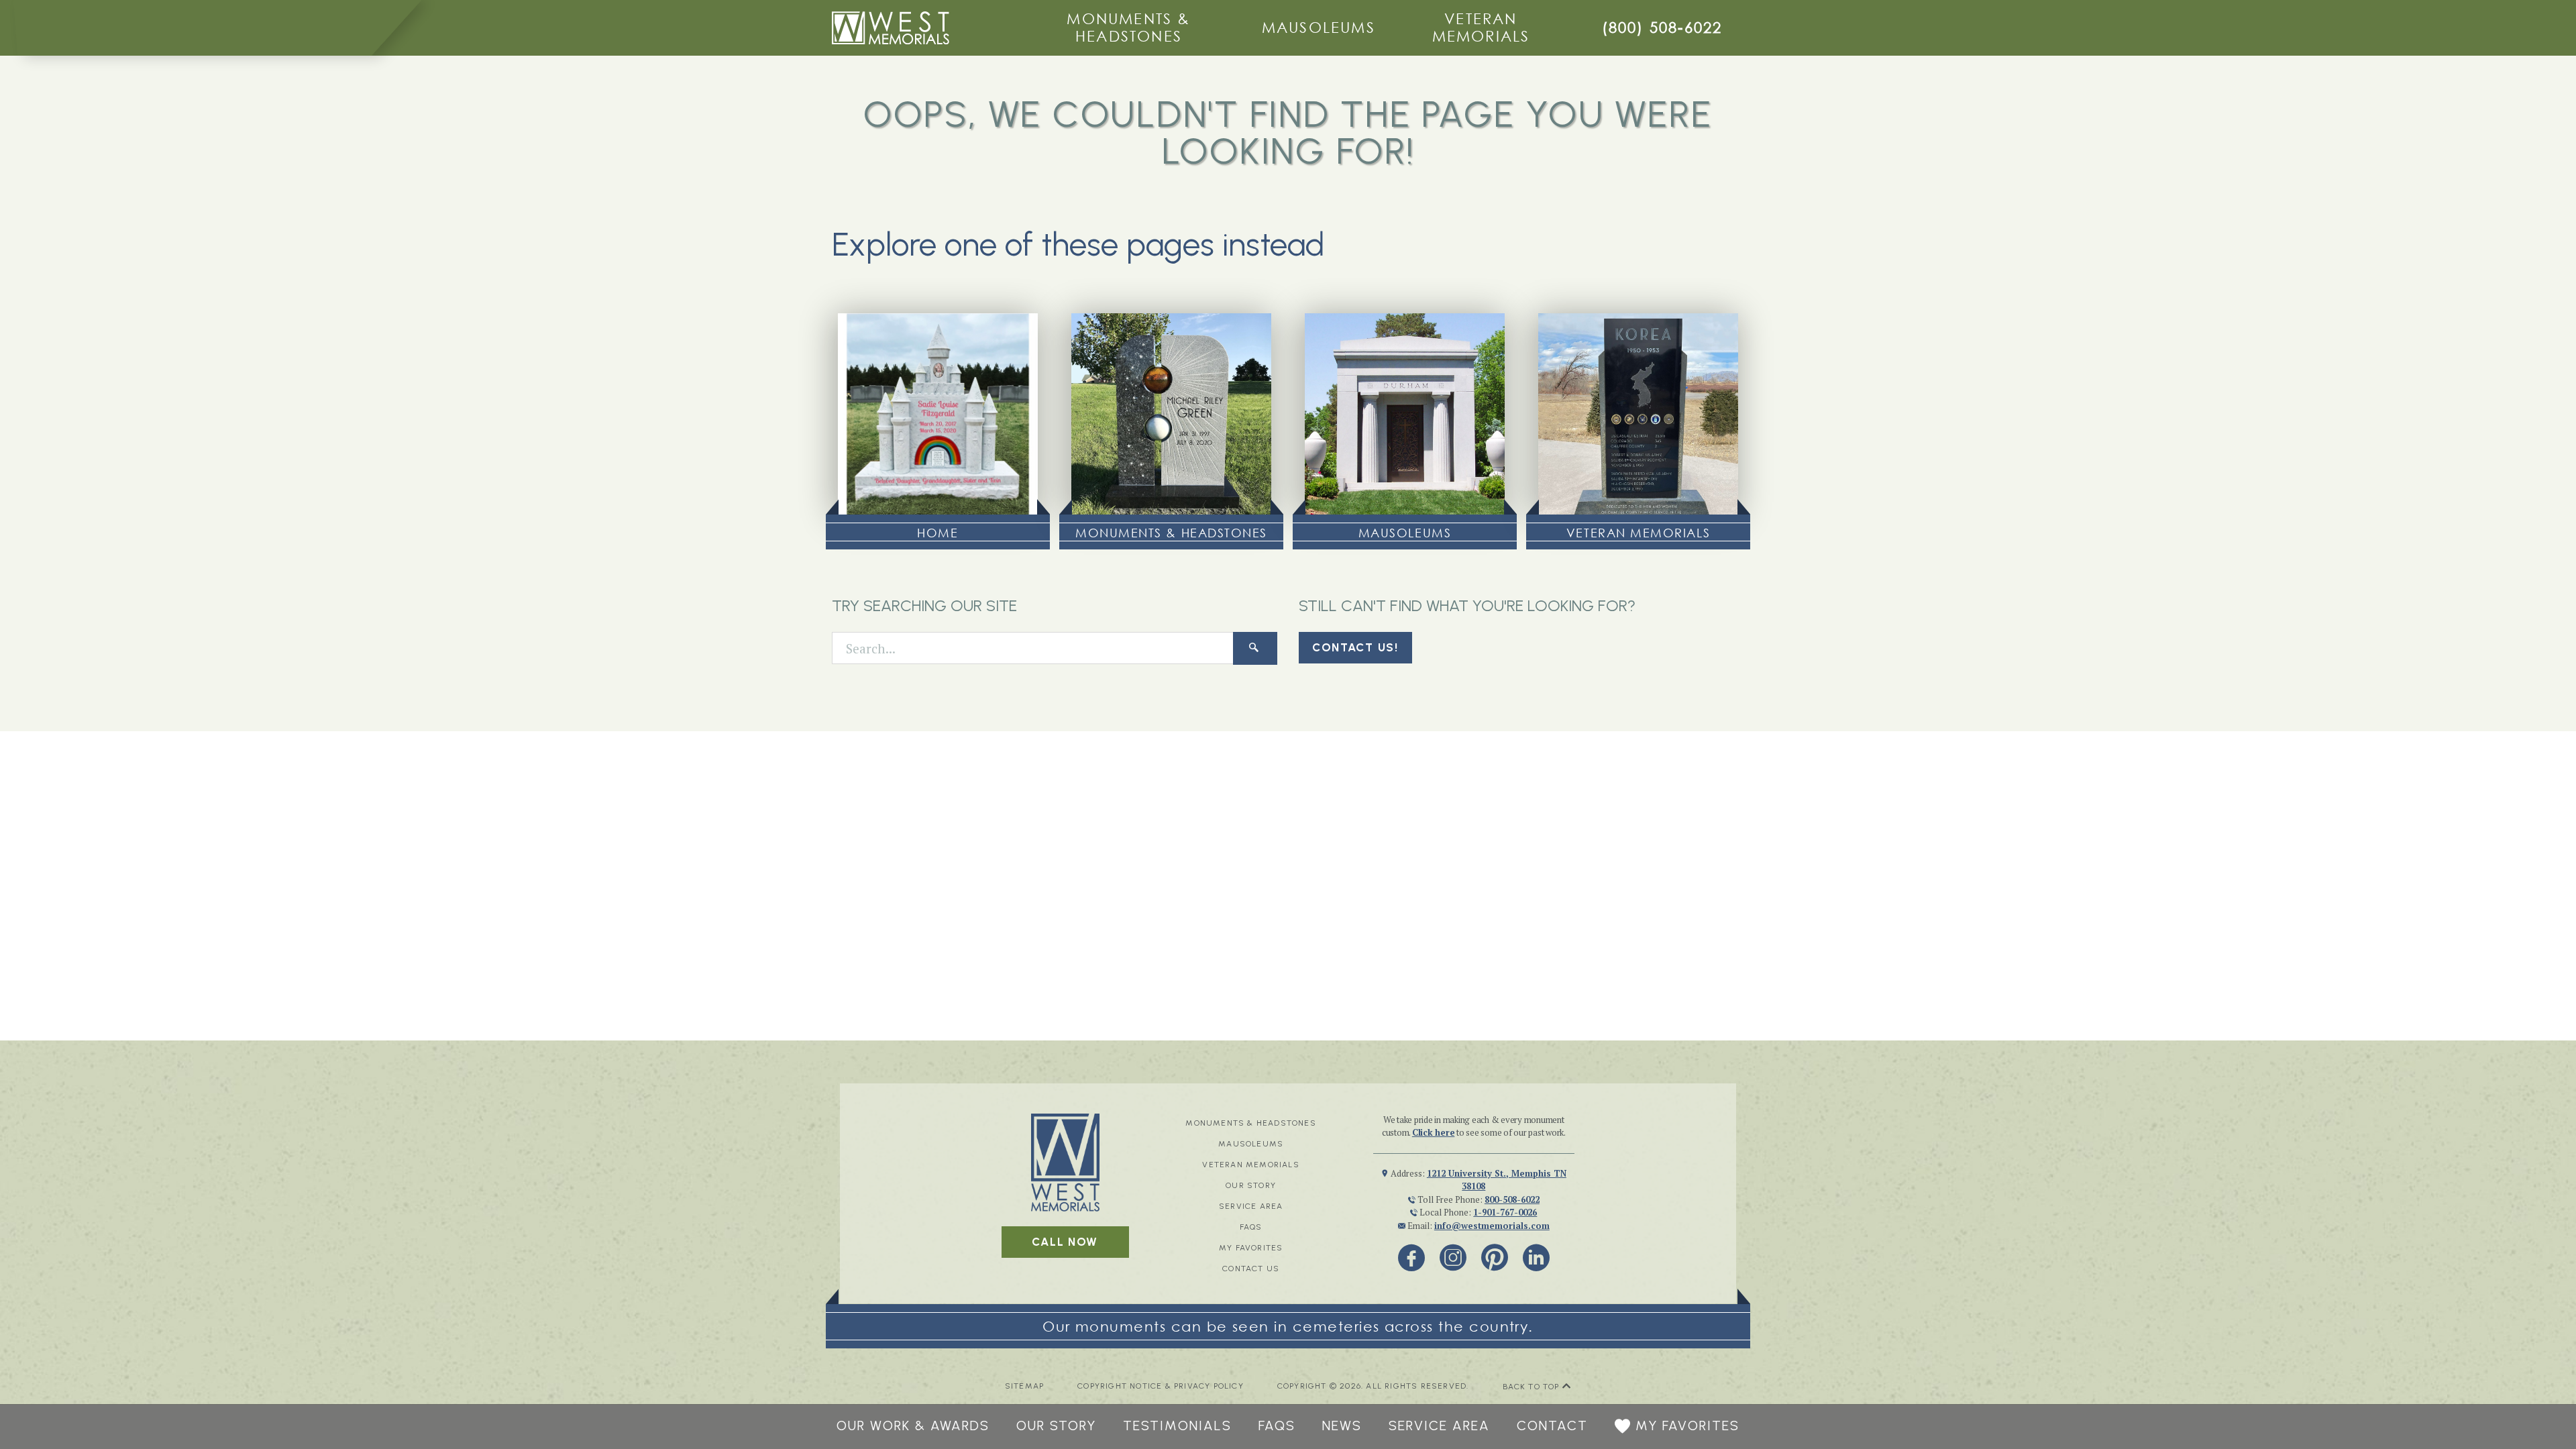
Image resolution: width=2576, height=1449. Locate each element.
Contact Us (1251, 1269)
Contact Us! (1355, 647)
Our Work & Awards (913, 1426)
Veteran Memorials (1481, 27)
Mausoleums (1319, 27)
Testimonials (1177, 1426)
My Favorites (1251, 1248)
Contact (1552, 1426)
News (1342, 1426)
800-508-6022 (1512, 1199)
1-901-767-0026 (1505, 1212)
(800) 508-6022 (1662, 27)
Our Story (1251, 1185)
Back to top (1533, 1387)
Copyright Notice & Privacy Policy (1161, 1386)
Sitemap (1024, 1386)
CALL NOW (1065, 1242)
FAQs (1251, 1227)
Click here (1434, 1132)
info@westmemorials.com (1492, 1226)
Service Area (1251, 1206)
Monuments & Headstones (1128, 27)
